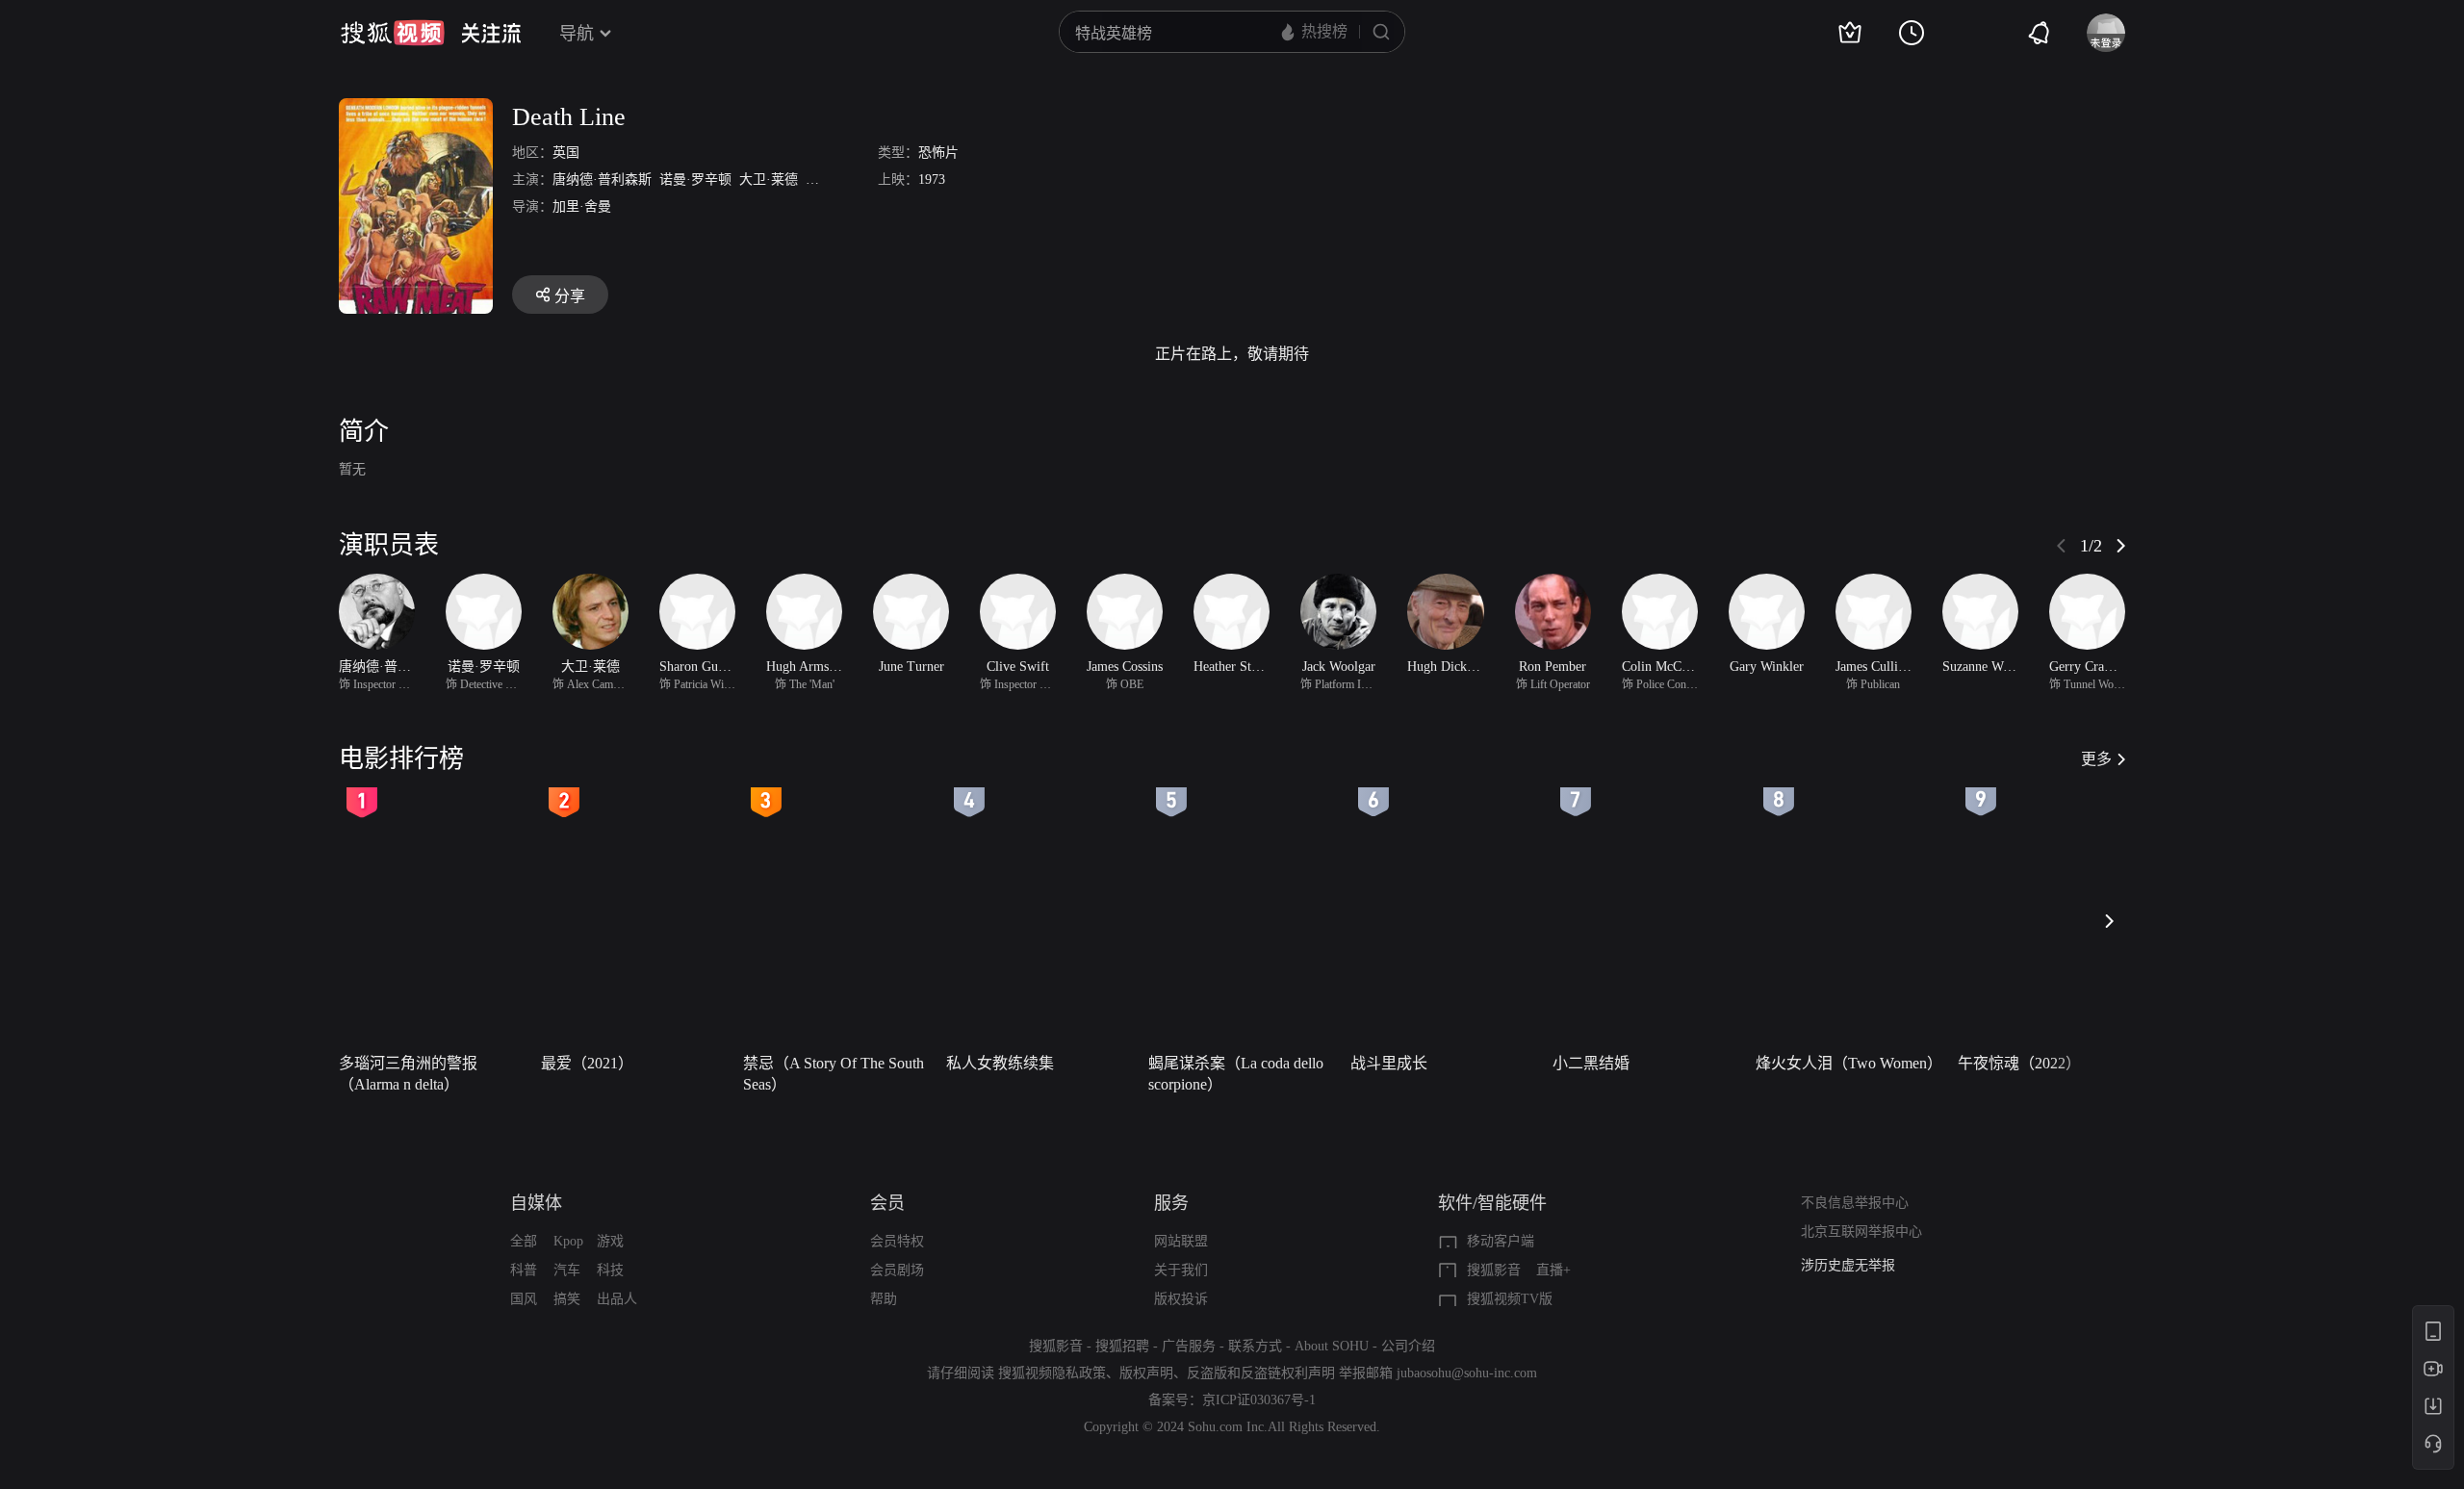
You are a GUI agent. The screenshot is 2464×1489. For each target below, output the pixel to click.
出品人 (617, 1299)
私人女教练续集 (1000, 1063)
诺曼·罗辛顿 (695, 180)
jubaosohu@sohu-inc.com (1467, 1373)
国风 (524, 1299)
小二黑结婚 (1591, 1063)
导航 (577, 34)
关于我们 (1181, 1270)
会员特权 (897, 1241)
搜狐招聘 (1122, 1346)
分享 (570, 296)
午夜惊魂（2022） (2019, 1063)
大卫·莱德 (769, 180)
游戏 (610, 1241)
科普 (524, 1270)
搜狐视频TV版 (1510, 1299)
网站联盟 (1181, 1241)
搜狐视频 (393, 33)
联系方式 (1255, 1346)
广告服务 (1189, 1346)
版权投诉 (1181, 1299)
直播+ (1553, 1270)
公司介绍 (1408, 1346)
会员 (887, 1203)
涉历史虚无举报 (1848, 1265)
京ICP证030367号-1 (1259, 1400)
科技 (610, 1270)
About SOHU (1332, 1346)
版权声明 (1146, 1373)
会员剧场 (897, 1270)
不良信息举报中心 (1855, 1203)
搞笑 (567, 1299)
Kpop (568, 1241)
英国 (566, 153)
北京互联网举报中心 (1861, 1232)
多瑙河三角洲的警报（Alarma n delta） (408, 1074)
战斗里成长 (1389, 1063)
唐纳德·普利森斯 (602, 180)
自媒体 (536, 1203)
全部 (524, 1241)
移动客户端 (1501, 1241)
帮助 (884, 1299)
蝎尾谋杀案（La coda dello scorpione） (1236, 1074)
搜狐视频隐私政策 (1052, 1373)
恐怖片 (938, 153)
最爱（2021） (587, 1063)
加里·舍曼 (582, 206)
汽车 (567, 1270)
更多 (2096, 759)
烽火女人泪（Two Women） (1849, 1063)
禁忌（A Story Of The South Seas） (834, 1074)
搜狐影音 (1494, 1270)
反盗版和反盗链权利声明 (1261, 1373)
